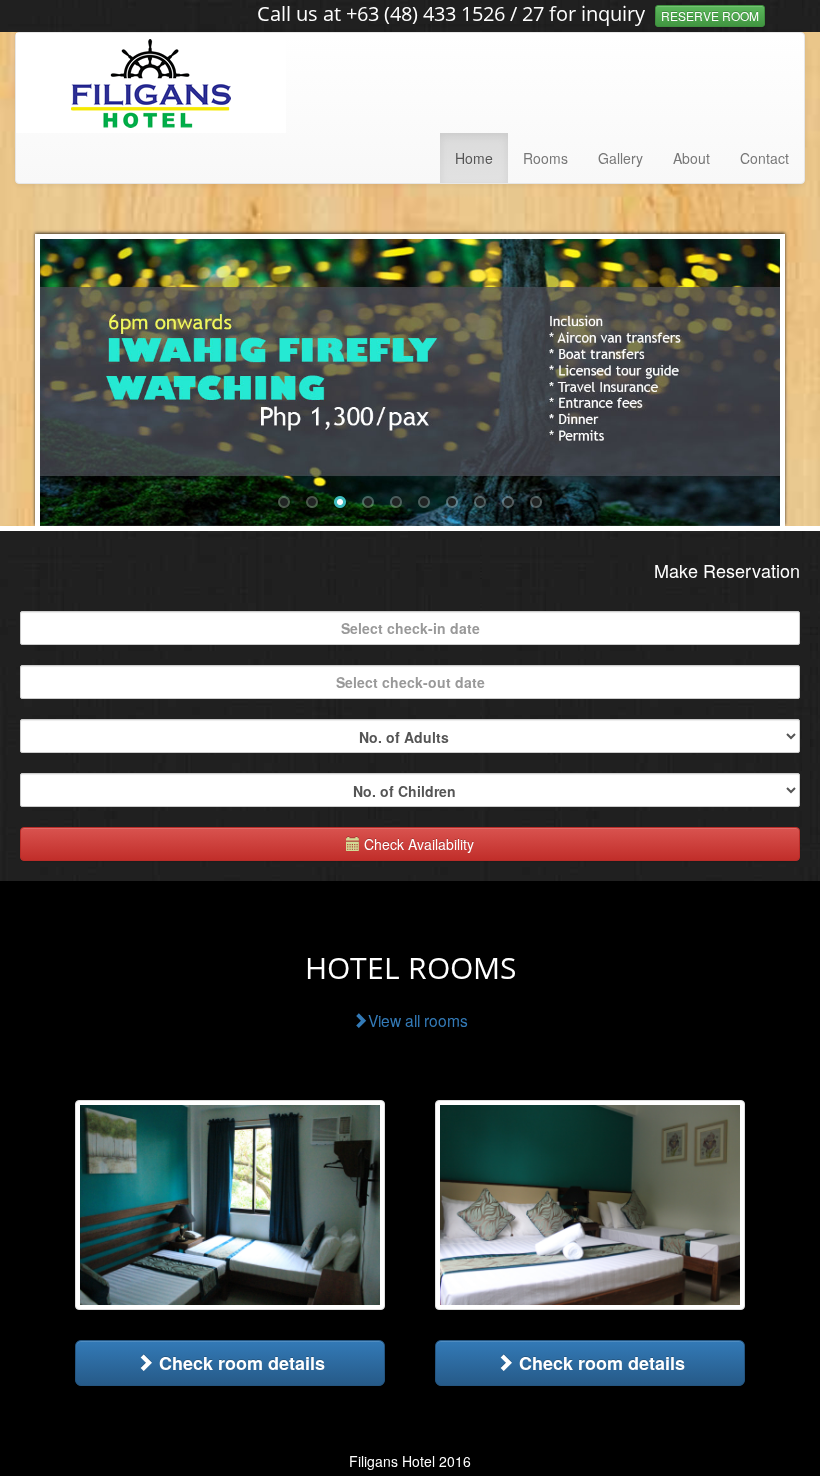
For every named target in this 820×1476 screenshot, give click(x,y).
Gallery (620, 158)
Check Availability (417, 844)
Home (474, 158)
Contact (764, 158)
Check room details (239, 1363)
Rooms (545, 158)
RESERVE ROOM (710, 15)
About (691, 158)
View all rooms (418, 1020)
